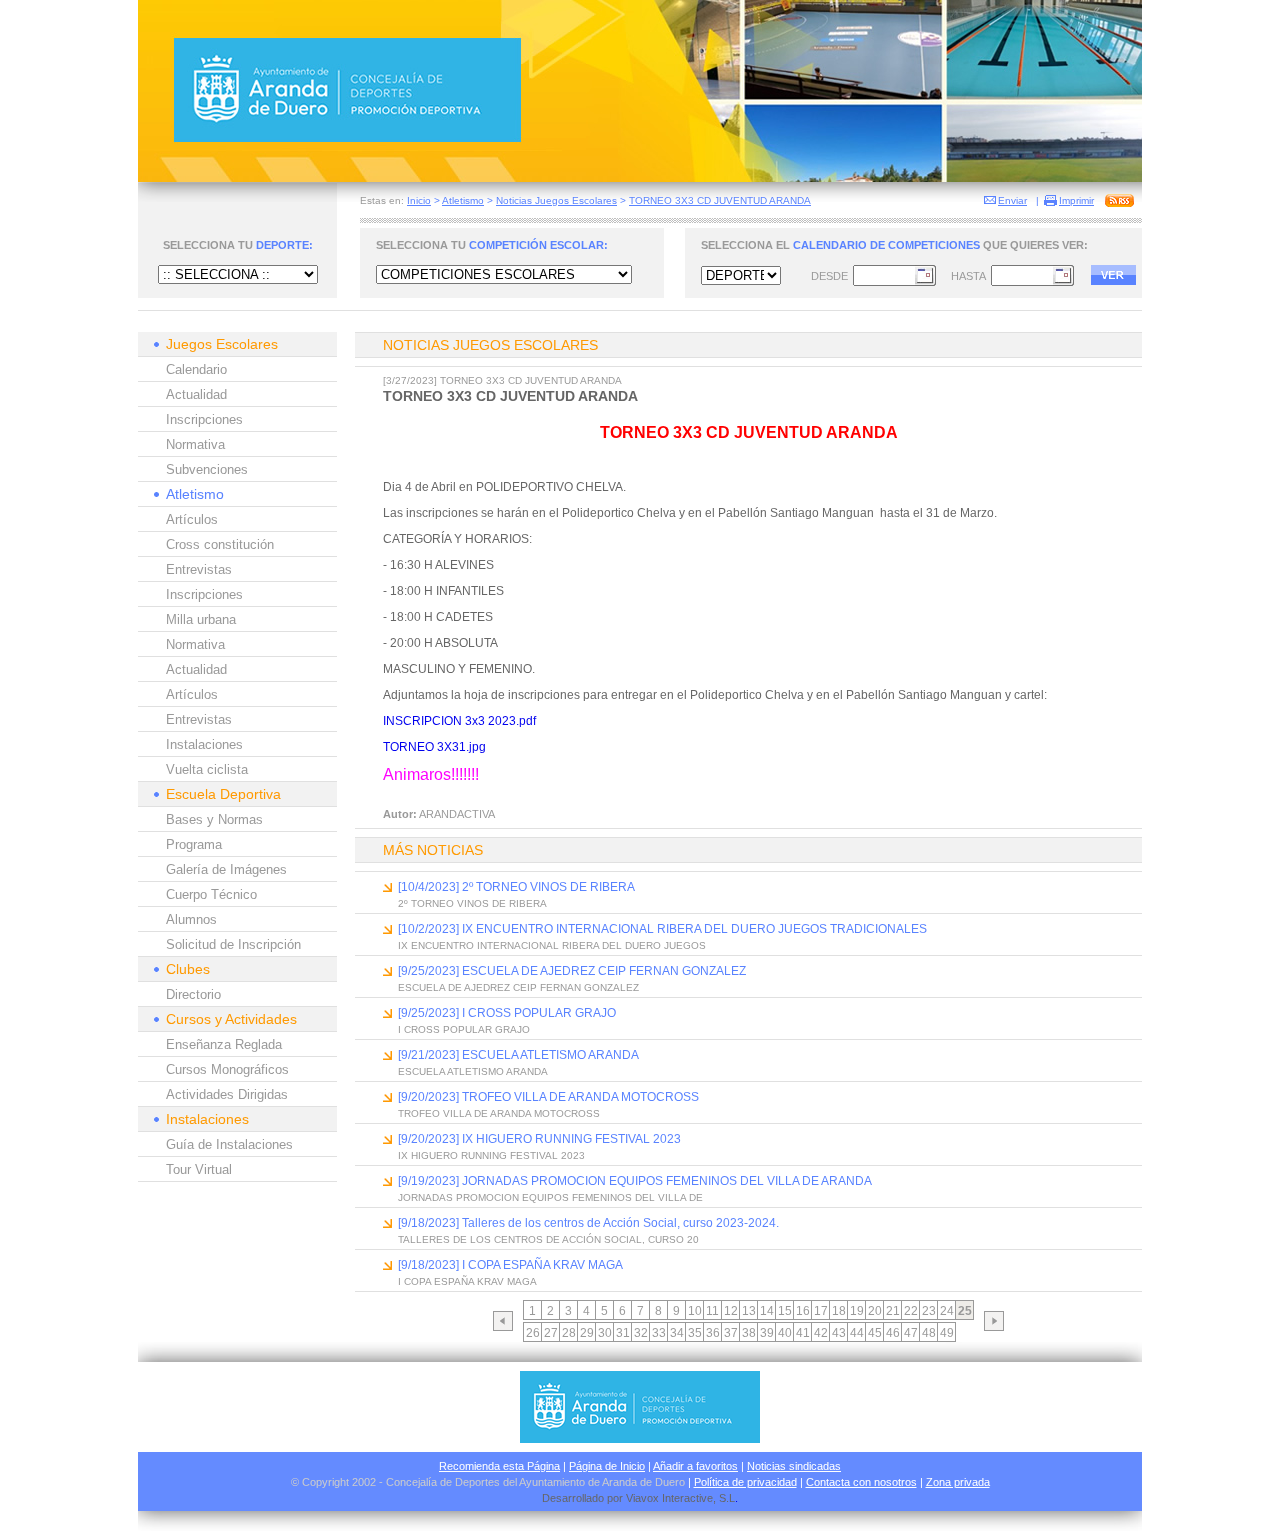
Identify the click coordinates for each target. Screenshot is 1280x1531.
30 (605, 1333)
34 (677, 1333)
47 (911, 1333)
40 (785, 1333)
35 (695, 1333)
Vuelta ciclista (207, 769)
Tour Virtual (199, 1169)
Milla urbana (201, 619)
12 (731, 1311)
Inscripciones (204, 419)
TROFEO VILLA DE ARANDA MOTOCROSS (499, 1113)
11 (712, 1311)
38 (749, 1333)
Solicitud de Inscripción (233, 944)
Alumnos (191, 919)
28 (569, 1333)
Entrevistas (199, 569)
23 (929, 1311)
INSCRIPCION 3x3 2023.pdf (459, 721)
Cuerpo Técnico (211, 894)
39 (767, 1333)
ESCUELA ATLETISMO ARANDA (473, 1071)
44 (857, 1333)
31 (623, 1333)
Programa (194, 844)
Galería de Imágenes (226, 869)
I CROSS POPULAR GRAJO (464, 1029)
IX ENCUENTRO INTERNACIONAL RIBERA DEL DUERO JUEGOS (552, 945)
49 (947, 1333)
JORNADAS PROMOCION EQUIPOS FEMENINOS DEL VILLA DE (550, 1197)
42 (821, 1333)
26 (533, 1333)
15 (785, 1311)
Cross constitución (220, 544)
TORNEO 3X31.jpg (434, 747)
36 (713, 1333)
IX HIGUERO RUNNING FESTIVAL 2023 (491, 1155)
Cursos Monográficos (227, 1069)
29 (587, 1333)
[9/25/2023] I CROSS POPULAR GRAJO (507, 1013)
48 (929, 1333)
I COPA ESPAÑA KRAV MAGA (467, 1281)
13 (749, 1311)
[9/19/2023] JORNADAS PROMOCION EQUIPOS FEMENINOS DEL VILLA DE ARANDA (635, 1181)
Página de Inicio (607, 1466)
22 (911, 1311)
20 (875, 1311)
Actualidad (196, 394)
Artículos (192, 519)
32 (641, 1333)
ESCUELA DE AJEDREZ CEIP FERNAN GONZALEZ (518, 987)
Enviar (1012, 200)
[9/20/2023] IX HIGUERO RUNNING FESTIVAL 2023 (539, 1139)
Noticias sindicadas (794, 1466)
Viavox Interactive (669, 1498)
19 (857, 1311)
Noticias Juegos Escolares (556, 200)
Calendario (196, 369)
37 (731, 1333)
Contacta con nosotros (861, 1482)
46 (893, 1333)
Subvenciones (207, 469)
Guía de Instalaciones (229, 1144)
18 (839, 1311)
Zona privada (958, 1482)
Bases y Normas (214, 819)
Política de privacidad (745, 1482)
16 (803, 1311)
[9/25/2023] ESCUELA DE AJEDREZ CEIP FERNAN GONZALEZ (572, 971)
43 (839, 1333)
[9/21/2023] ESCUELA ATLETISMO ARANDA (518, 1055)
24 (947, 1311)
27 (551, 1333)
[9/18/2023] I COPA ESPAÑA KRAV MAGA (510, 1265)
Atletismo (463, 200)
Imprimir (1076, 200)
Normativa (195, 444)
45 (875, 1333)
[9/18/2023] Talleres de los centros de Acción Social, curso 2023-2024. (588, 1223)
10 (695, 1311)
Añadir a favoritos (695, 1466)
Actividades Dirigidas (227, 1094)
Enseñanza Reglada (224, 1044)
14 (767, 1311)
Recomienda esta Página (499, 1466)
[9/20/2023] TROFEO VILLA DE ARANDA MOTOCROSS (548, 1097)
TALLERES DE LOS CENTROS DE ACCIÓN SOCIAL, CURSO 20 (548, 1239)
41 (803, 1333)
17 (821, 1311)
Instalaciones (204, 744)
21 (893, 1311)
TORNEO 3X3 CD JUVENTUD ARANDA (720, 200)
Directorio (193, 994)
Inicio (419, 200)
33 (659, 1333)
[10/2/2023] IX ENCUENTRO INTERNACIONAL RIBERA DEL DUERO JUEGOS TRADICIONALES (662, 929)
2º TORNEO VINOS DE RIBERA (472, 903)
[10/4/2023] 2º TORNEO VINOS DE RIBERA (516, 887)
